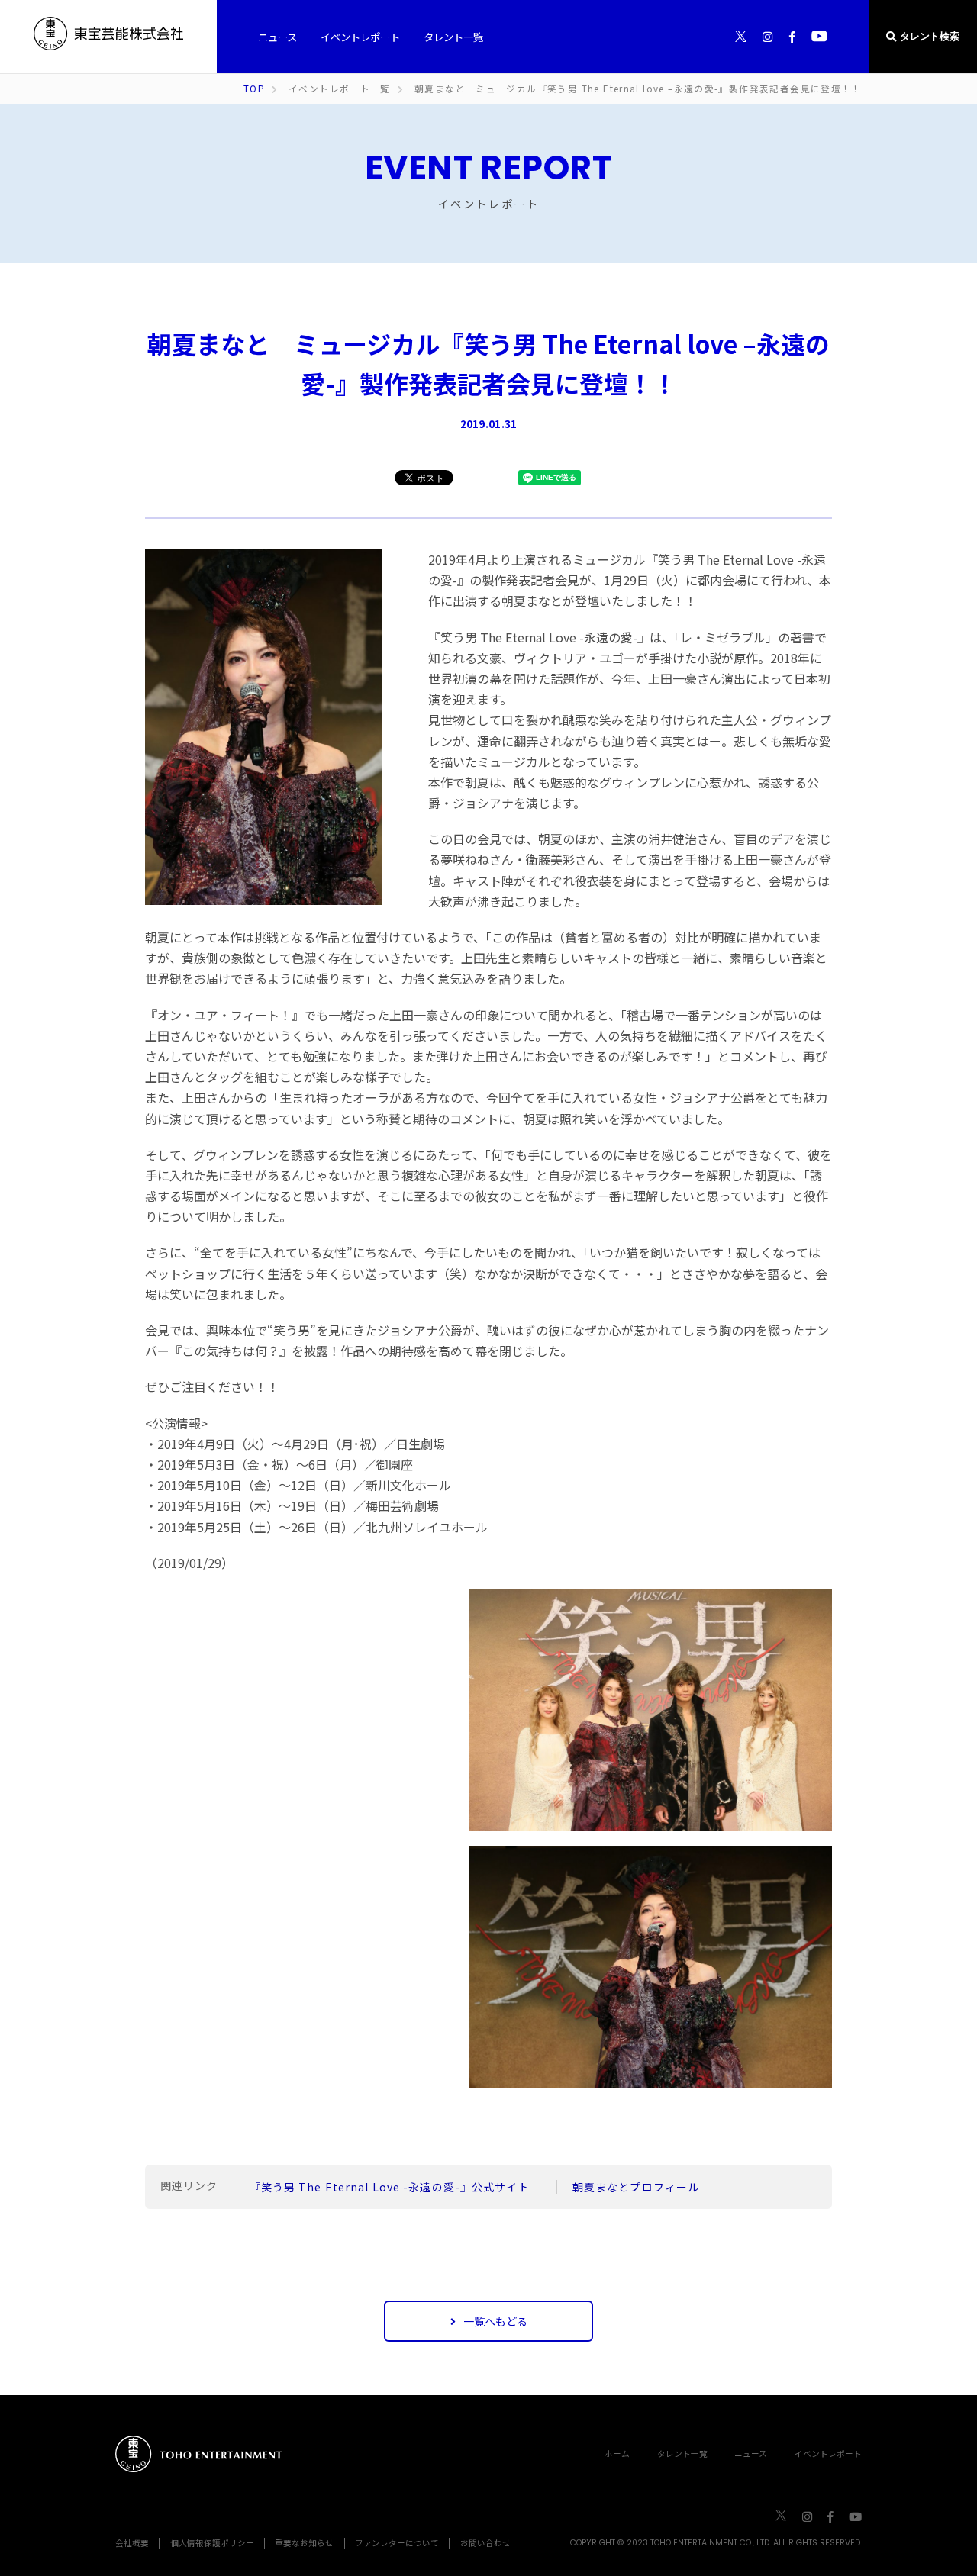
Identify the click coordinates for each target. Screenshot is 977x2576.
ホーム (617, 2454)
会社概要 (132, 2543)
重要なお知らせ (304, 2543)
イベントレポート (828, 2454)
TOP (254, 89)
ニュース (751, 2454)
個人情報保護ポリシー (212, 2543)
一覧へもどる (495, 2321)
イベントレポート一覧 (340, 89)
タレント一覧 (682, 2454)
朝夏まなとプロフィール (642, 2187)
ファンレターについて (397, 2543)
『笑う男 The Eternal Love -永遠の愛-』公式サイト (395, 2187)
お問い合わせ (485, 2543)
